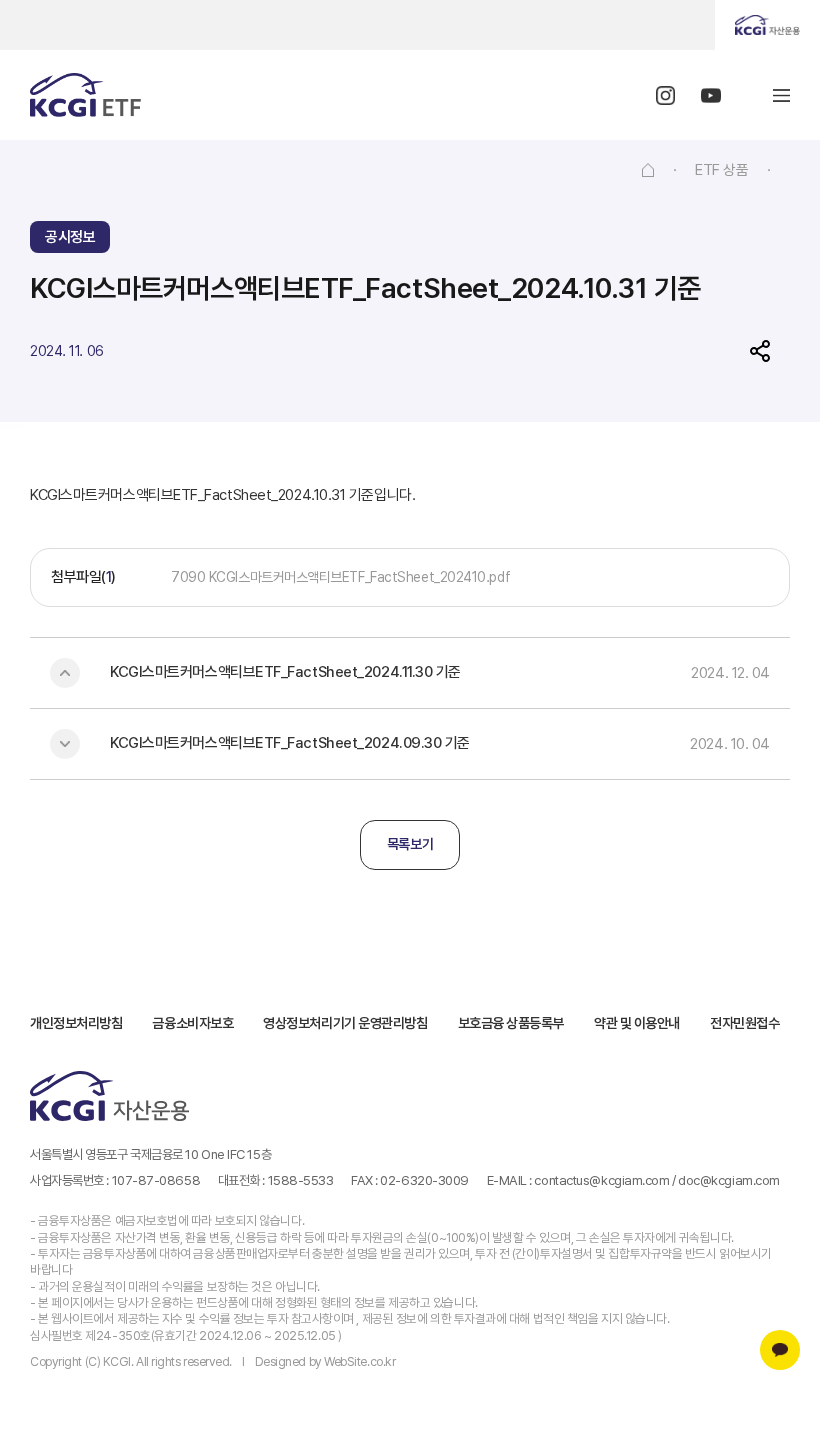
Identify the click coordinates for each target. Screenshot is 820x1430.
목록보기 (410, 844)
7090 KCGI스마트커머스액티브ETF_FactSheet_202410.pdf (340, 577)
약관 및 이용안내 (637, 1023)
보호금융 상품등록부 (511, 1023)
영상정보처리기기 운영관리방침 (345, 1023)
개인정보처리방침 (76, 1023)
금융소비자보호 (192, 1023)
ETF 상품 (721, 170)
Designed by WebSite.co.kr (325, 1361)
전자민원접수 (744, 1023)
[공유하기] (760, 351)
